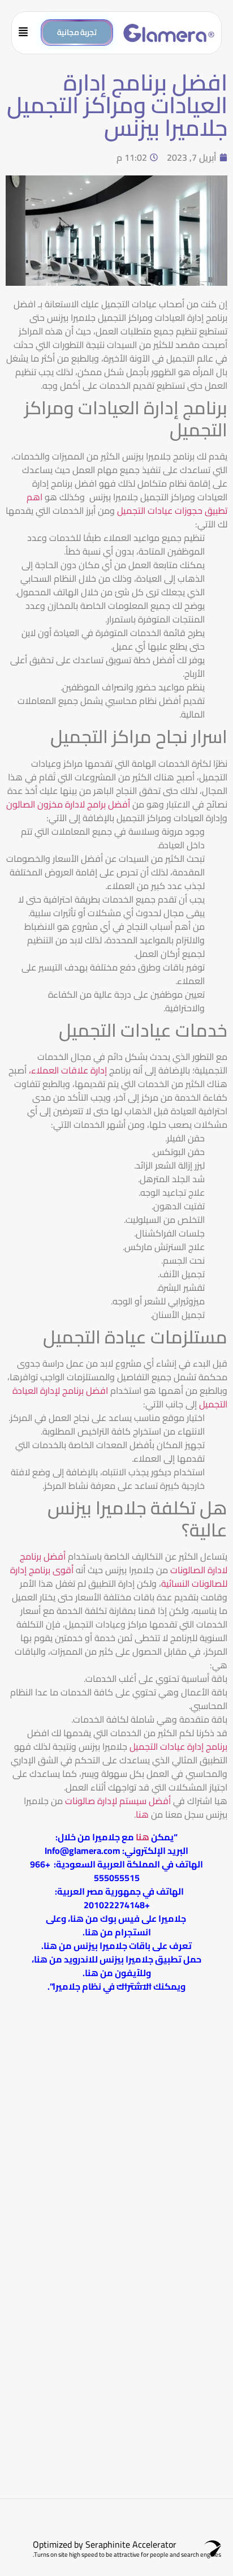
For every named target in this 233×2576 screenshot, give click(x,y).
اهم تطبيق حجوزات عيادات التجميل (127, 504)
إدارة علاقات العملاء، (69, 1070)
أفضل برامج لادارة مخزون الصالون (68, 804)
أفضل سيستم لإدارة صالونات (118, 1801)
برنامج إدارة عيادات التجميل (178, 1746)
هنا (142, 1814)
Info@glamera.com (83, 1851)
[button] (27, 33)
